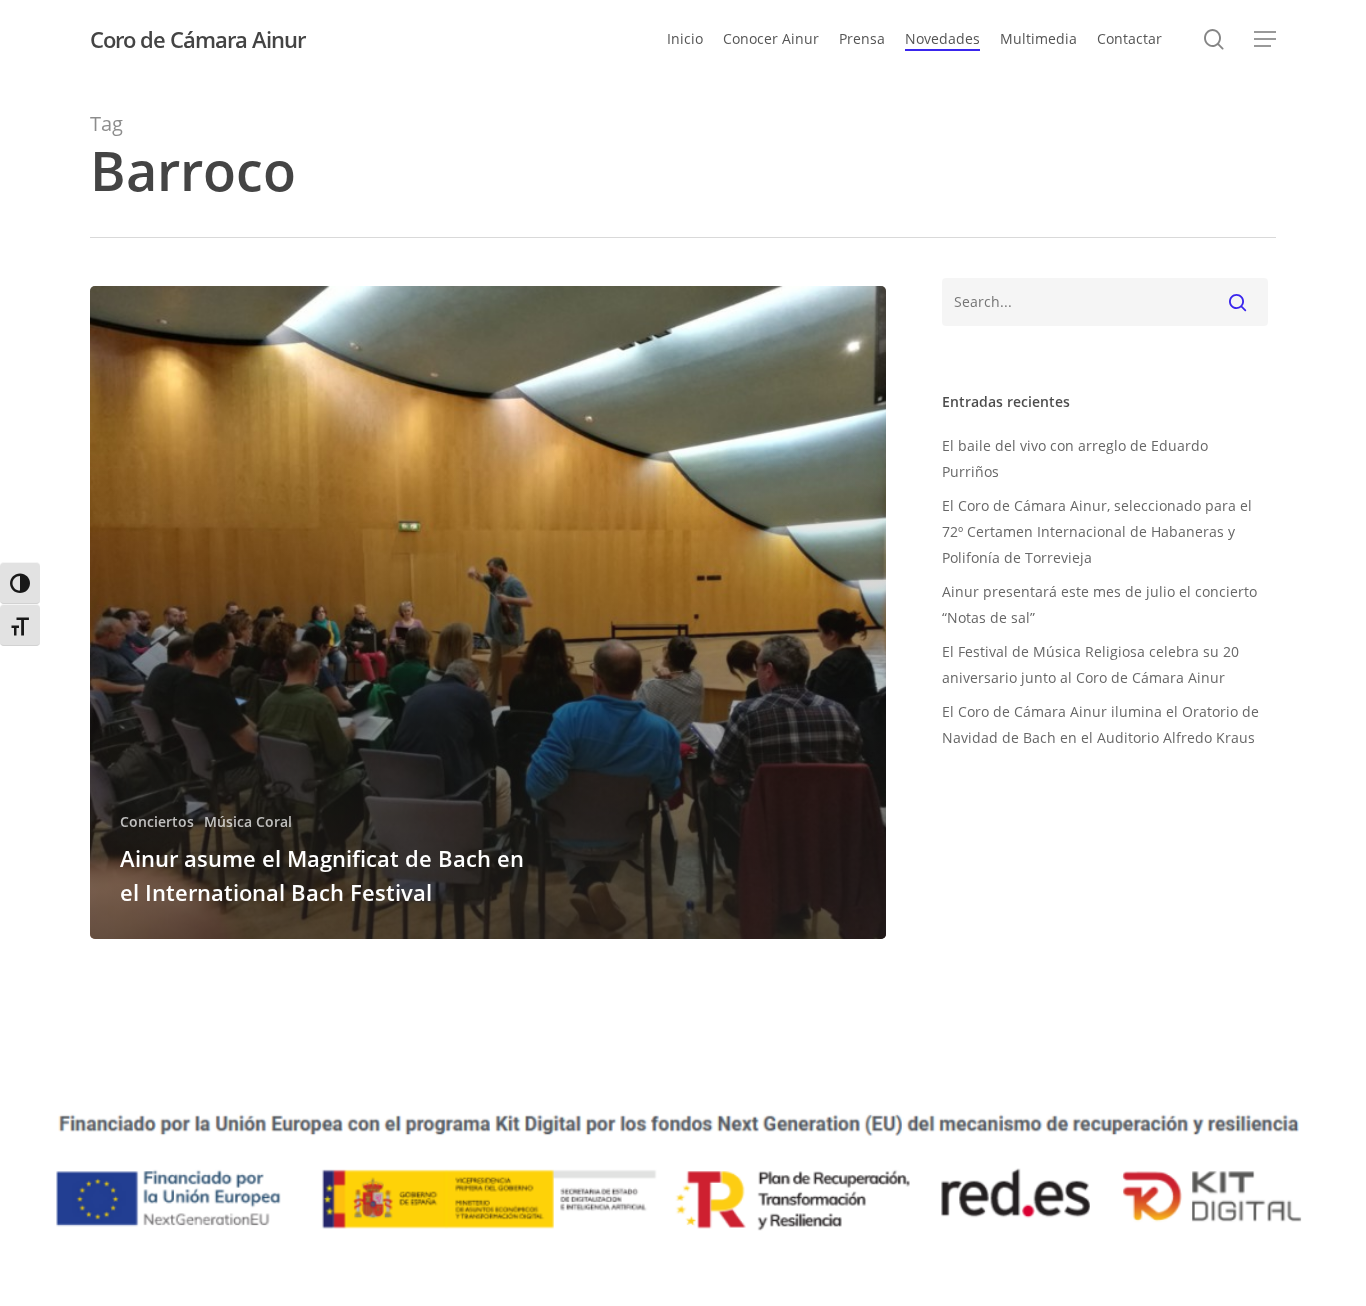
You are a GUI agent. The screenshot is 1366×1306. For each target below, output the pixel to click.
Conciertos (157, 821)
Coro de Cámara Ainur (197, 39)
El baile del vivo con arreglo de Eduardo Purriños (1075, 458)
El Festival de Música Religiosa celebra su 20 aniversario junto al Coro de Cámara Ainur (1090, 664)
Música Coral (248, 821)
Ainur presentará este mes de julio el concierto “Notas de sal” (1099, 604)
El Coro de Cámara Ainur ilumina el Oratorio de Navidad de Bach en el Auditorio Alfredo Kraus (1100, 724)
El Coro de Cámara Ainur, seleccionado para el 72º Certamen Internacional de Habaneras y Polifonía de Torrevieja (1097, 531)
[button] (1265, 39)
